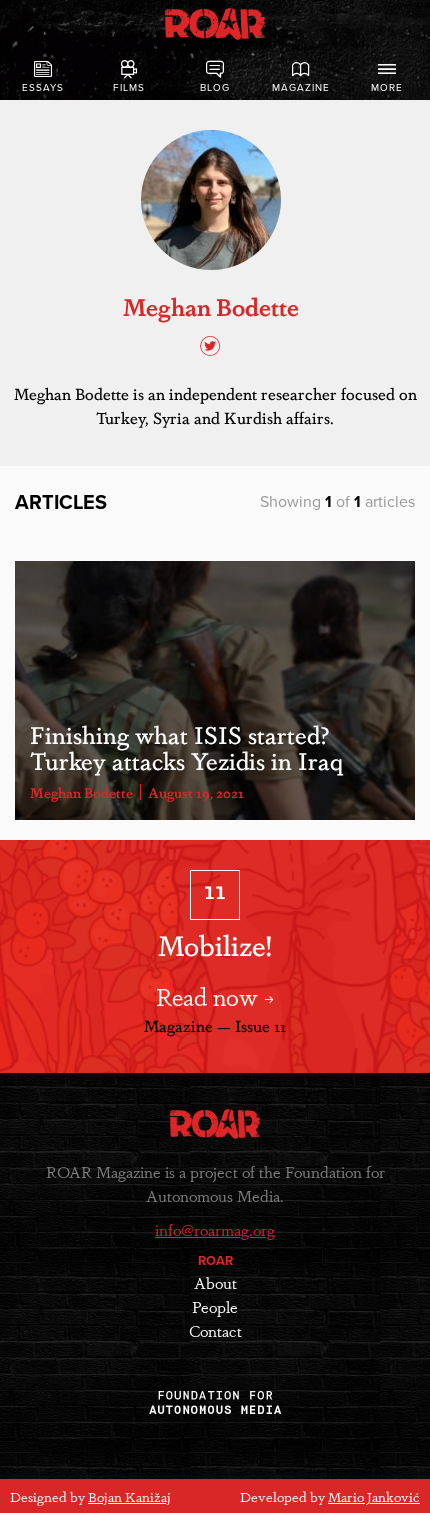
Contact (215, 1330)
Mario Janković (374, 1496)
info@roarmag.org (215, 1229)
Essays (43, 88)
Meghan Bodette (81, 792)
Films (129, 88)
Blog (215, 88)
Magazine (301, 88)
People (215, 1306)
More (387, 88)
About (215, 1282)
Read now (210, 995)
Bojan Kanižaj (129, 1496)
